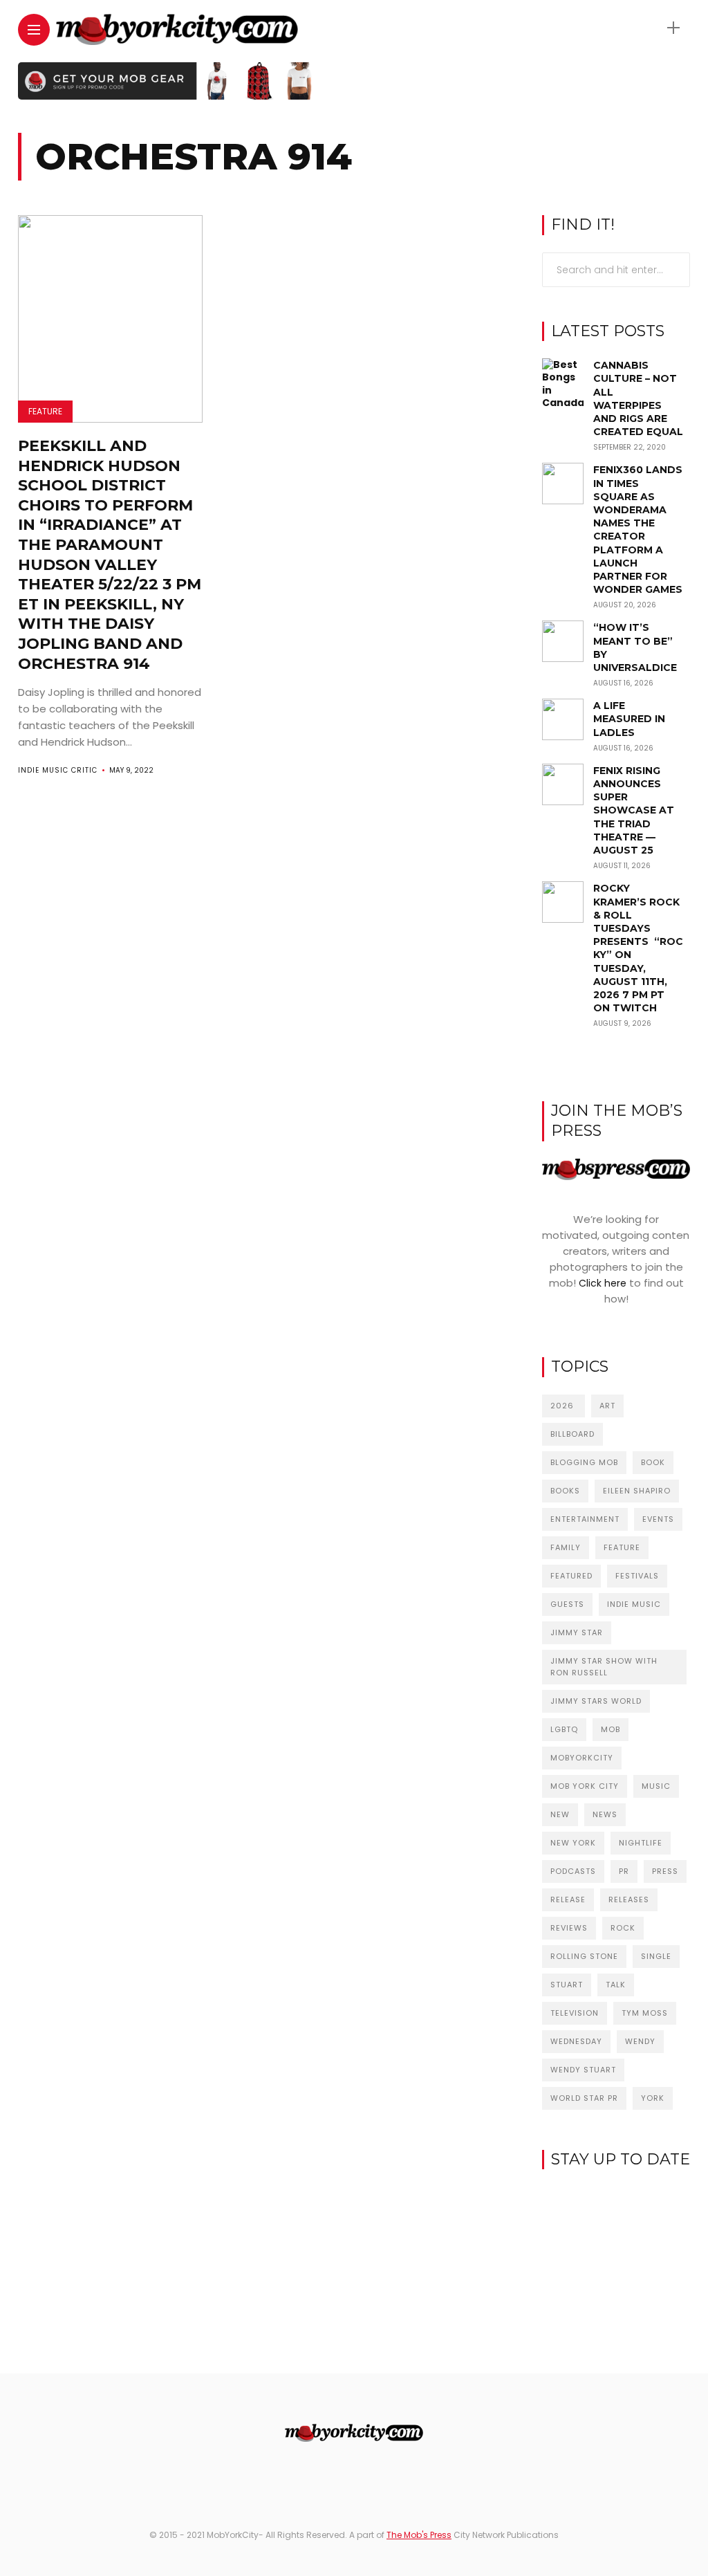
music (656, 1786)
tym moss (645, 2013)
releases (629, 1899)
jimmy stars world (596, 1701)
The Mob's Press (419, 2535)
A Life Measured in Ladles (629, 719)
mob (611, 1729)
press (665, 1871)
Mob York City (585, 1786)
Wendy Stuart (583, 2070)
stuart (567, 1985)
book (653, 1462)
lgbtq (564, 1729)
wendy (640, 2041)
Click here (603, 1283)
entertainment (585, 1519)
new (560, 1814)
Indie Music (634, 1604)
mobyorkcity (582, 1758)
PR (624, 1871)
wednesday (576, 2041)
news (605, 1814)
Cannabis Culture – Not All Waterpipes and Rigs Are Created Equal (638, 398)
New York (573, 1843)
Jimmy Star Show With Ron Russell (604, 1667)
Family (566, 1547)
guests (567, 1604)
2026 (563, 1406)
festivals (637, 1576)
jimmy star (577, 1632)
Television (575, 2013)
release (568, 1899)
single (656, 1956)
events (658, 1519)
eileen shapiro (637, 1491)
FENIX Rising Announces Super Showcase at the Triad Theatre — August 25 (634, 810)
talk (616, 1985)
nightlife (641, 1843)
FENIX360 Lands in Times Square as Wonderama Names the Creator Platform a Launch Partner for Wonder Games (638, 530)
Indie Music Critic (58, 770)
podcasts (573, 1871)
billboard (572, 1434)
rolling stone (584, 1956)
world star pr (584, 2098)
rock (623, 1928)
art (607, 1406)
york (653, 2098)
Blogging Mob (584, 1462)
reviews (569, 1928)
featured (571, 1576)
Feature (45, 411)
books (565, 1491)
